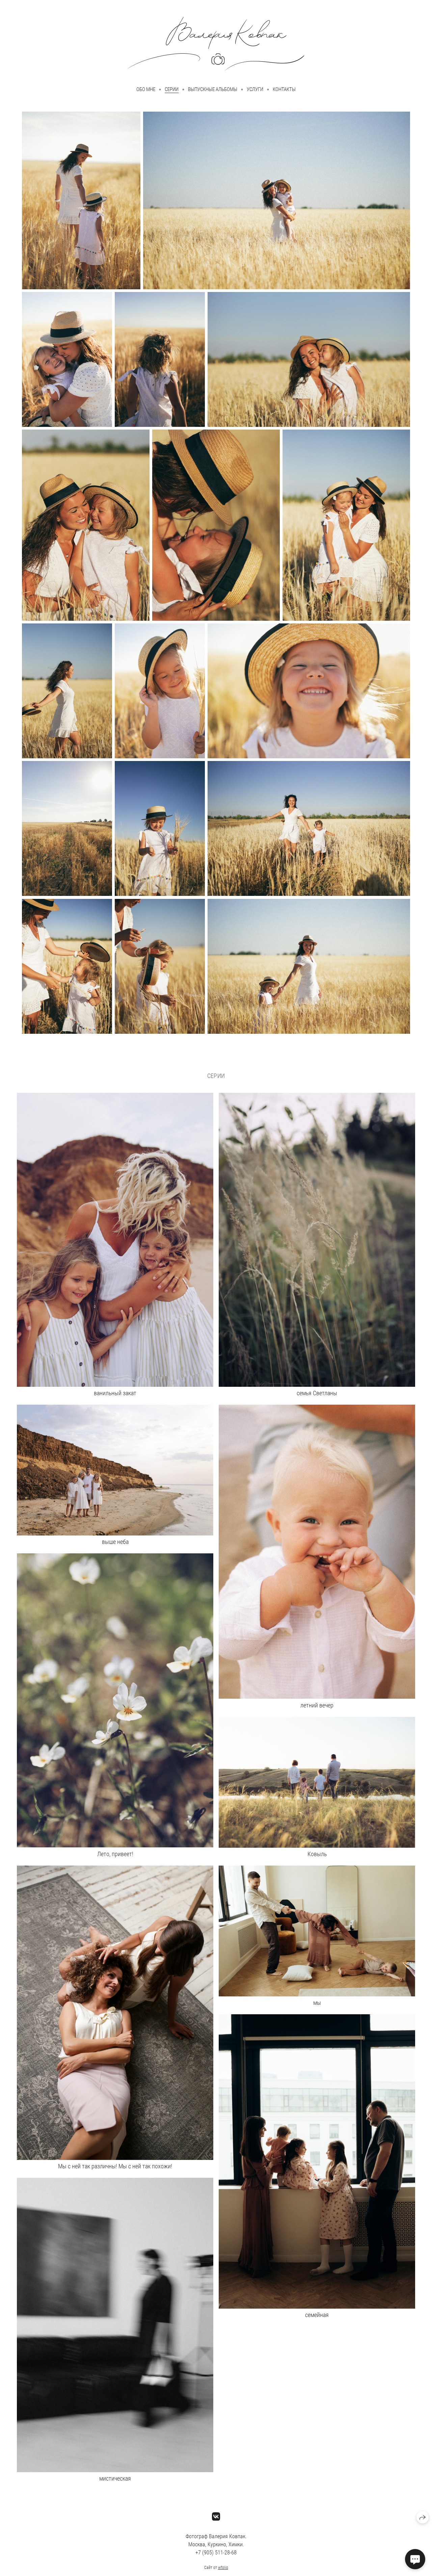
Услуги (255, 89)
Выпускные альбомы (213, 89)
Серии (172, 89)
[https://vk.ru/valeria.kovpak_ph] (216, 2517)
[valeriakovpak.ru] (216, 44)
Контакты (284, 89)
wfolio (223, 2568)
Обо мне (146, 89)
